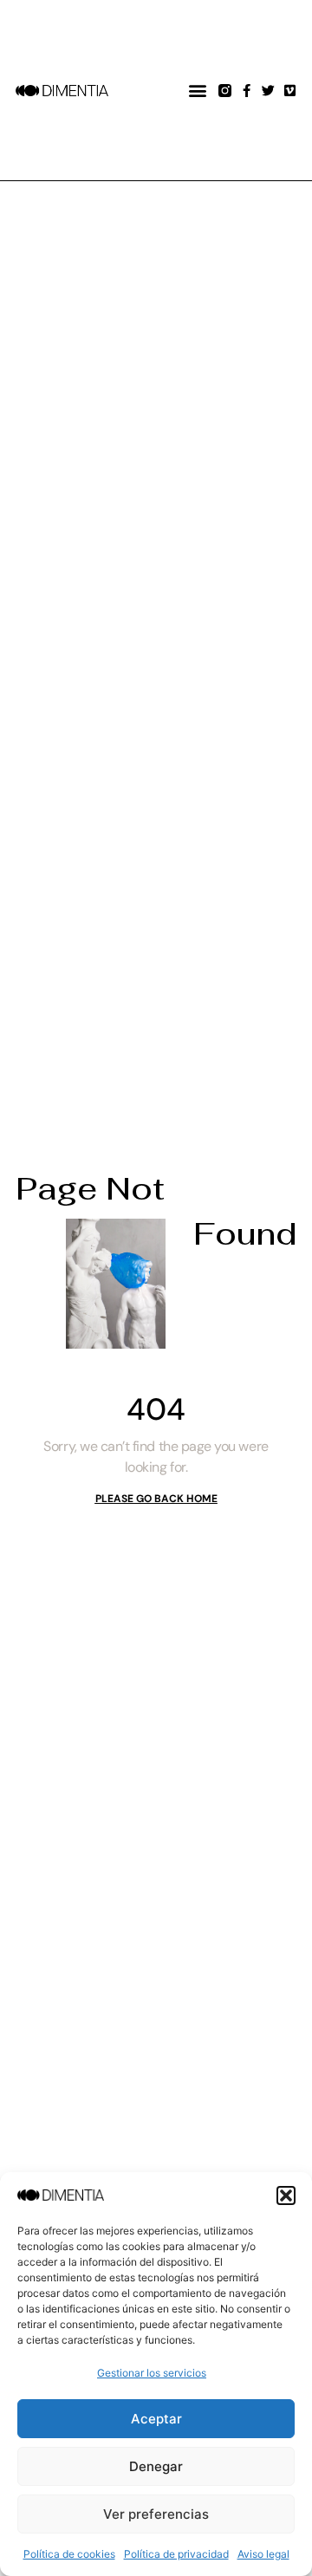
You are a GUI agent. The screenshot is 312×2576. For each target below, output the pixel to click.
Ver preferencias (156, 2514)
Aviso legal (263, 2554)
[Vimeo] (290, 91)
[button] (286, 2195)
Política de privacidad (176, 2554)
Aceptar (156, 2419)
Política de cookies (69, 2554)
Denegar (156, 2466)
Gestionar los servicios (152, 2373)
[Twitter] (268, 91)
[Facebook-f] (247, 91)
